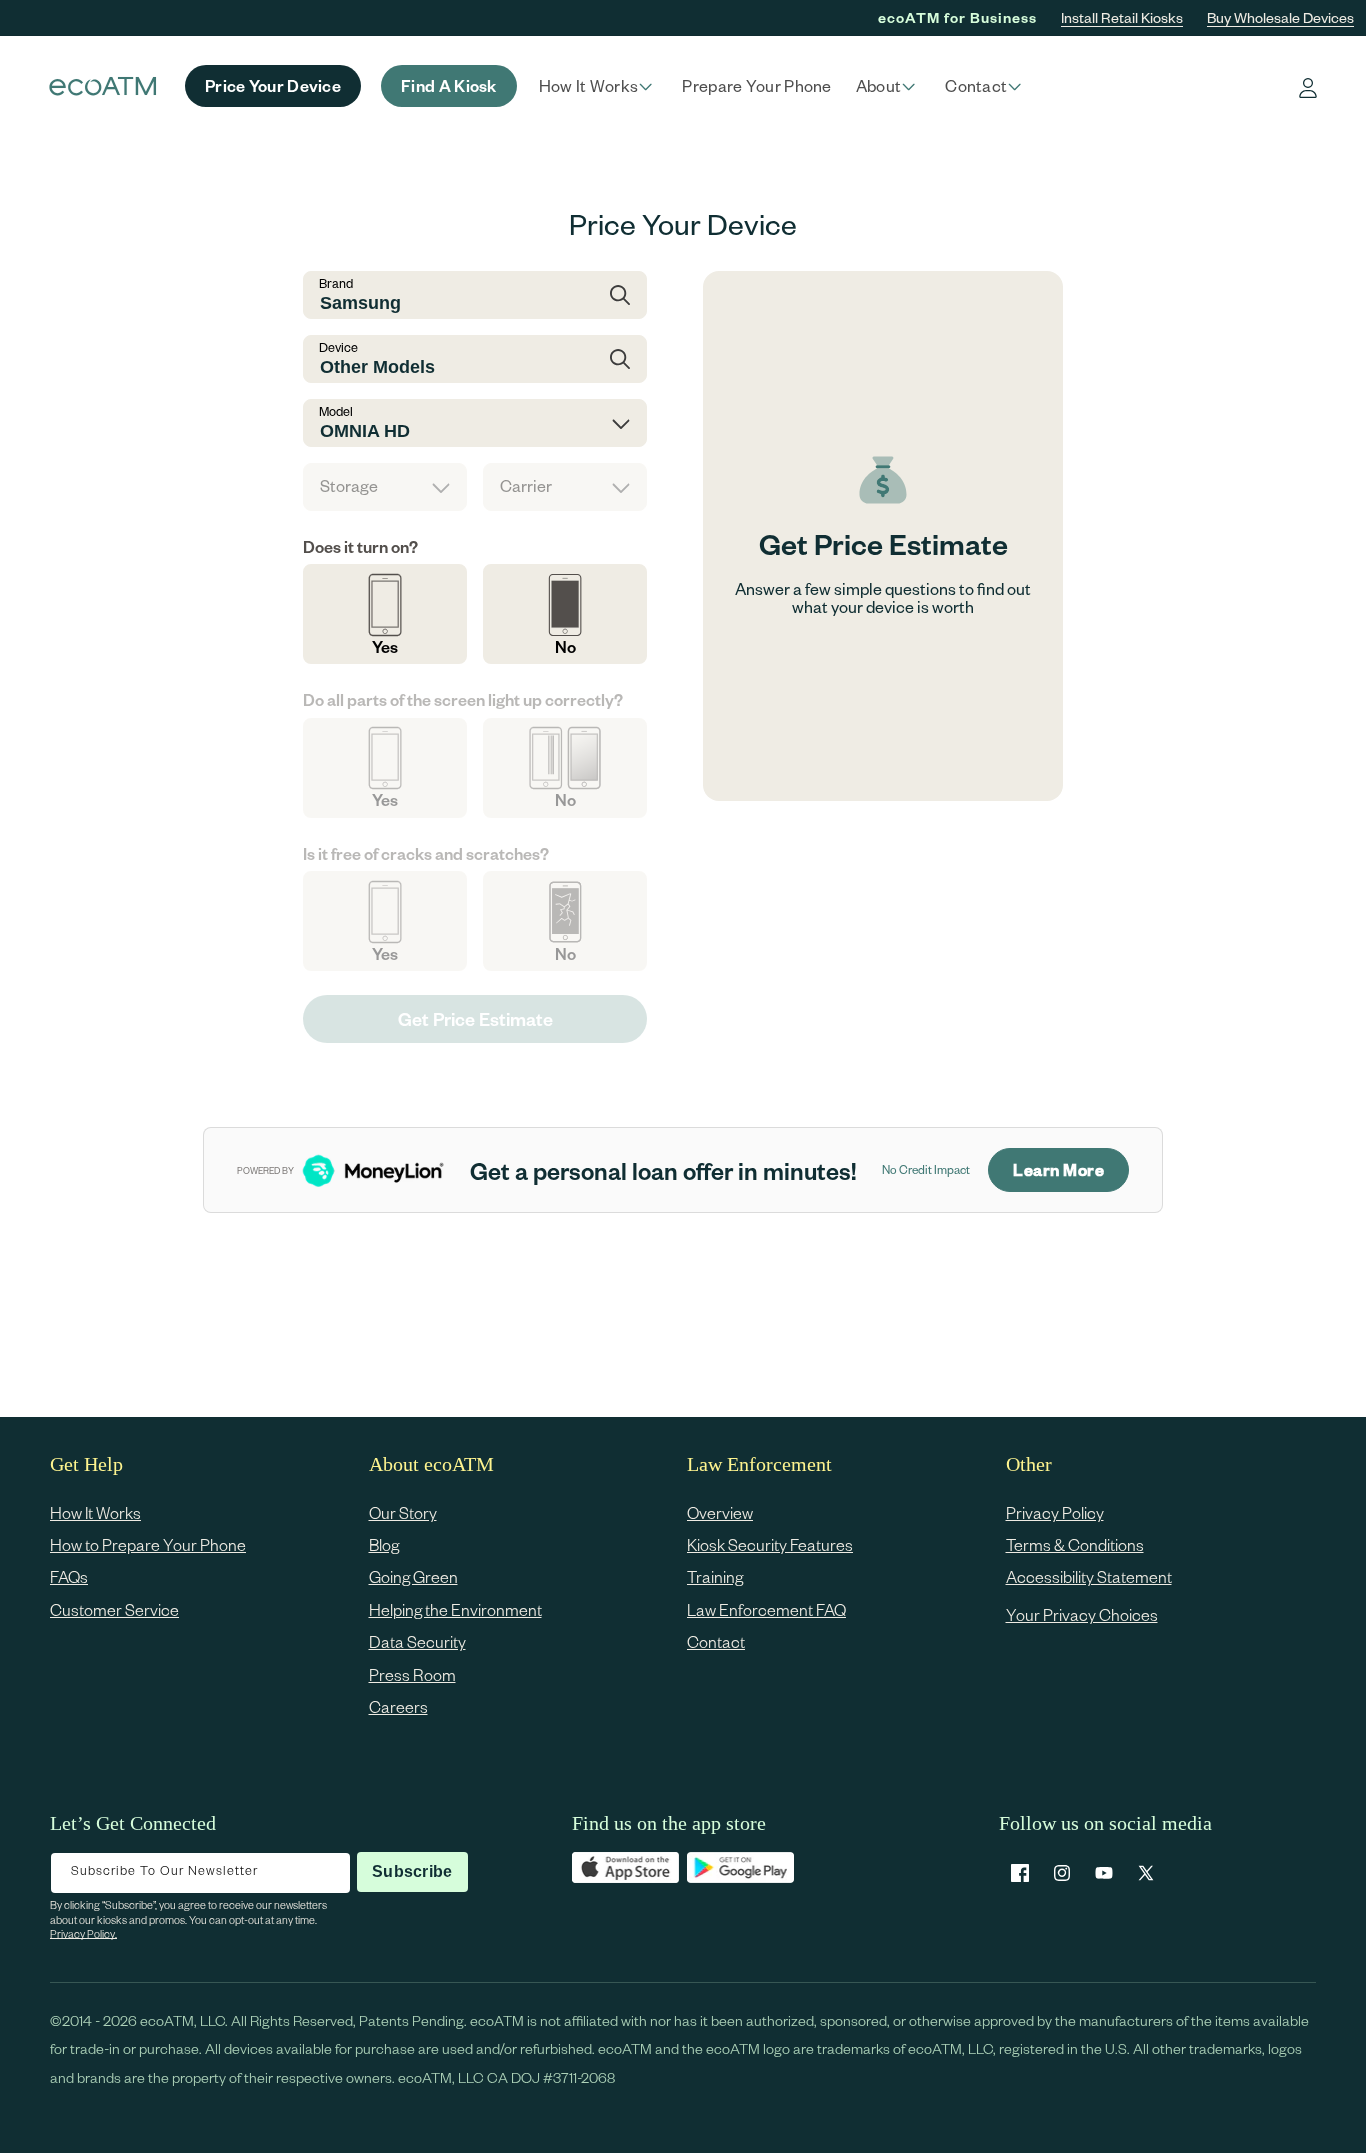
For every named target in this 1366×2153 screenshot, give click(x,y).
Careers (398, 1706)
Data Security (417, 1642)
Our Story (403, 1512)
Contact (716, 1642)
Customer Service (114, 1609)
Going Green (413, 1577)
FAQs (69, 1577)
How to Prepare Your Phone (148, 1544)
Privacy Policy (1055, 1512)
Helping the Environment (455, 1609)
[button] (599, 86)
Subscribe (412, 1871)
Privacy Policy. (83, 1933)
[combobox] (475, 295)
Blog (384, 1544)
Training (715, 1577)
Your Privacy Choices (1082, 1614)
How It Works (95, 1512)
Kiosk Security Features (770, 1544)
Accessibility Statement (1089, 1577)
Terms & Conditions (1075, 1544)
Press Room (412, 1674)
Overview (720, 1512)
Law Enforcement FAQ (766, 1609)
